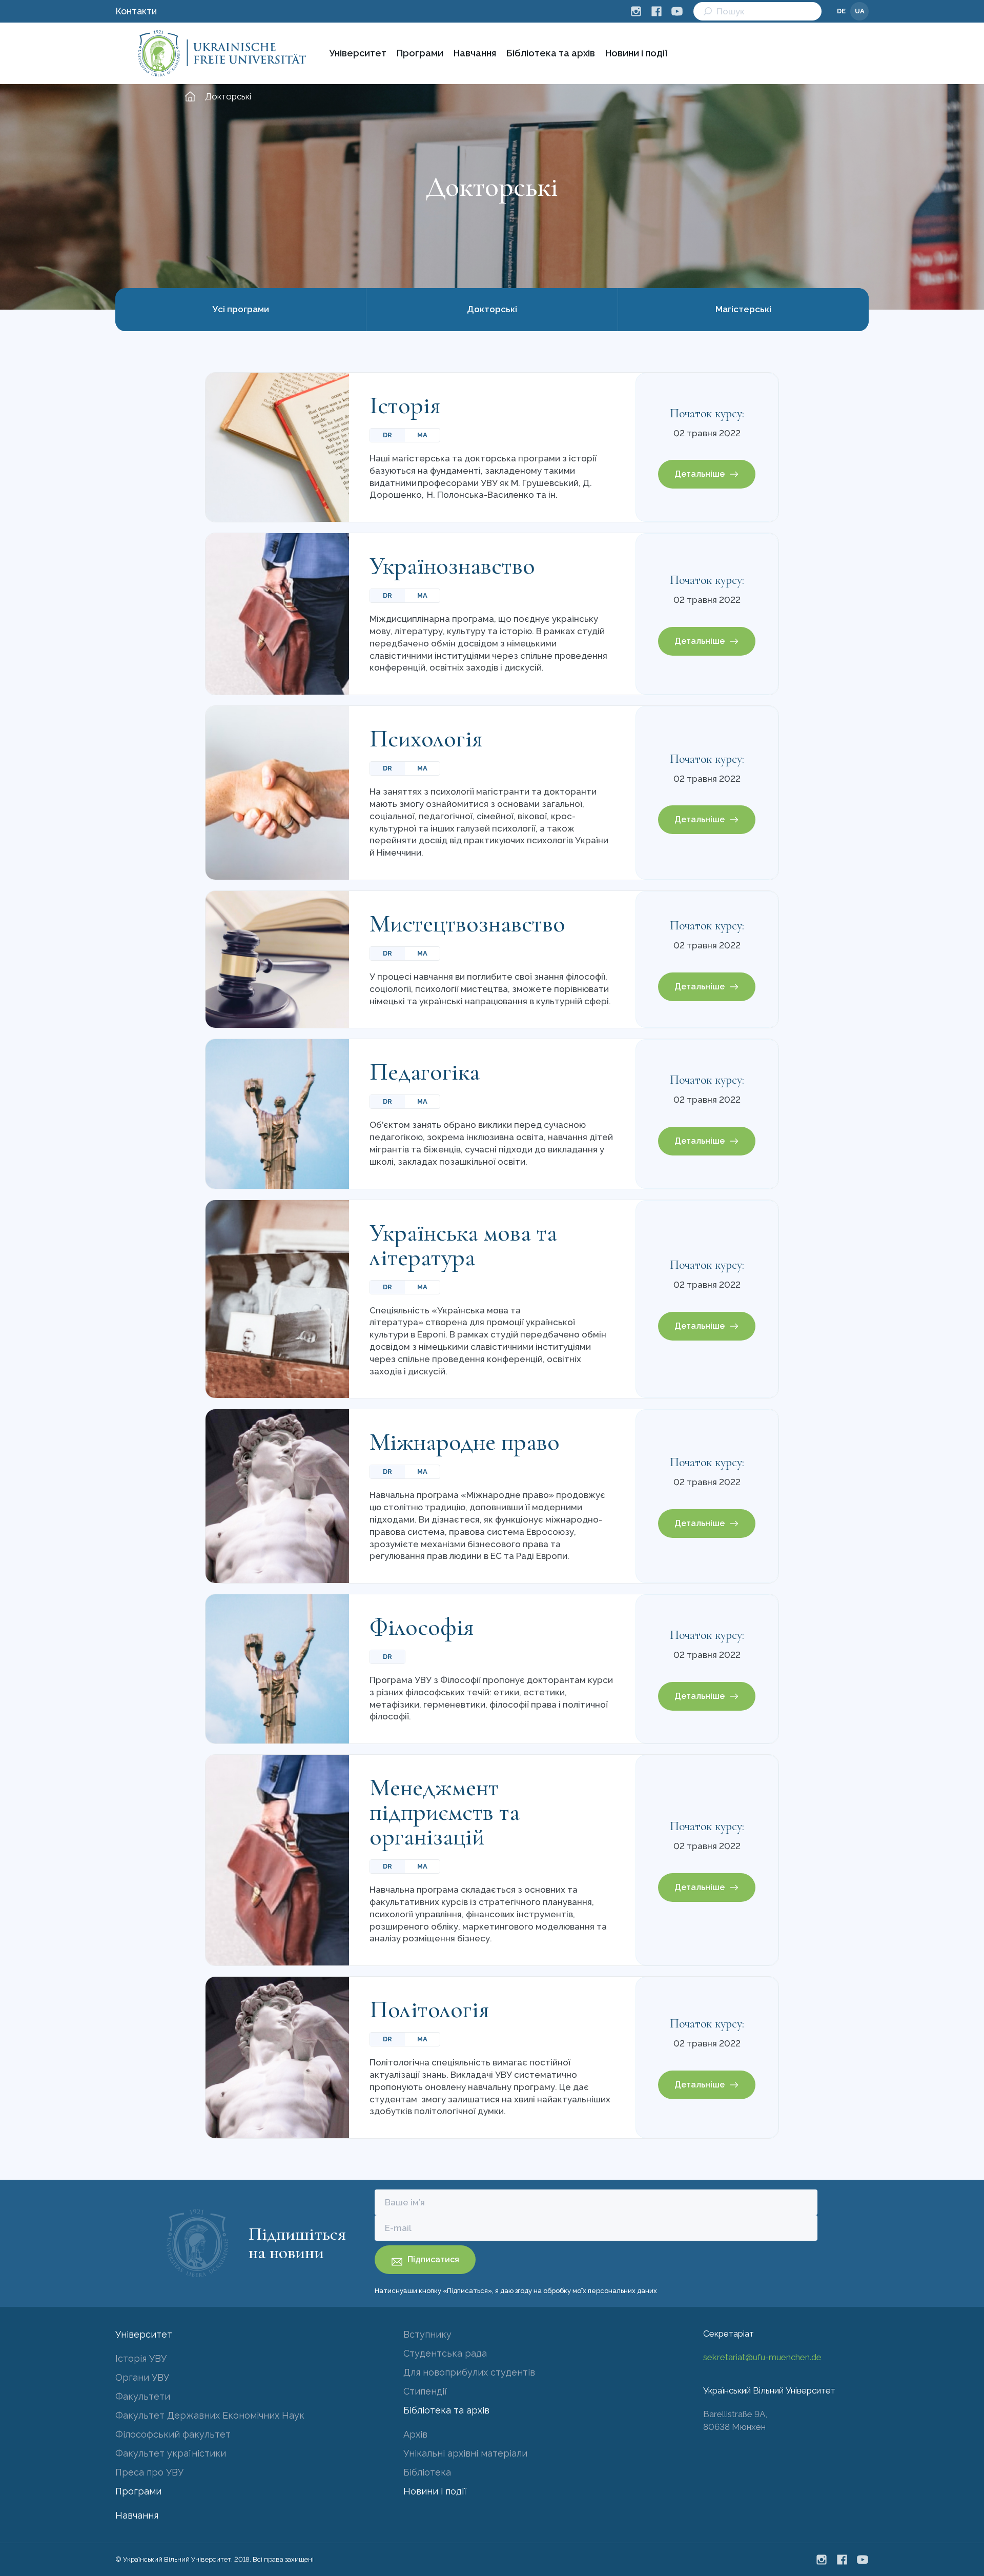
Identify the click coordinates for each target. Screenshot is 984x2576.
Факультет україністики (171, 2453)
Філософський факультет (173, 2434)
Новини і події (636, 53)
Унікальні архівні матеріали (465, 2453)
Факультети (143, 2396)
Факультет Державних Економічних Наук (210, 2415)
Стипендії (425, 2391)
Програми (420, 53)
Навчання (475, 53)
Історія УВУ (141, 2358)
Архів (415, 2434)
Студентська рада (445, 2353)
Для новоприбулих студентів (469, 2372)
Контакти (136, 11)
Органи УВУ (142, 2377)
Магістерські (743, 309)
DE (841, 11)
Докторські (492, 309)
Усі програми (241, 309)
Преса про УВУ (149, 2472)
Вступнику (427, 2334)
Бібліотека (427, 2472)
